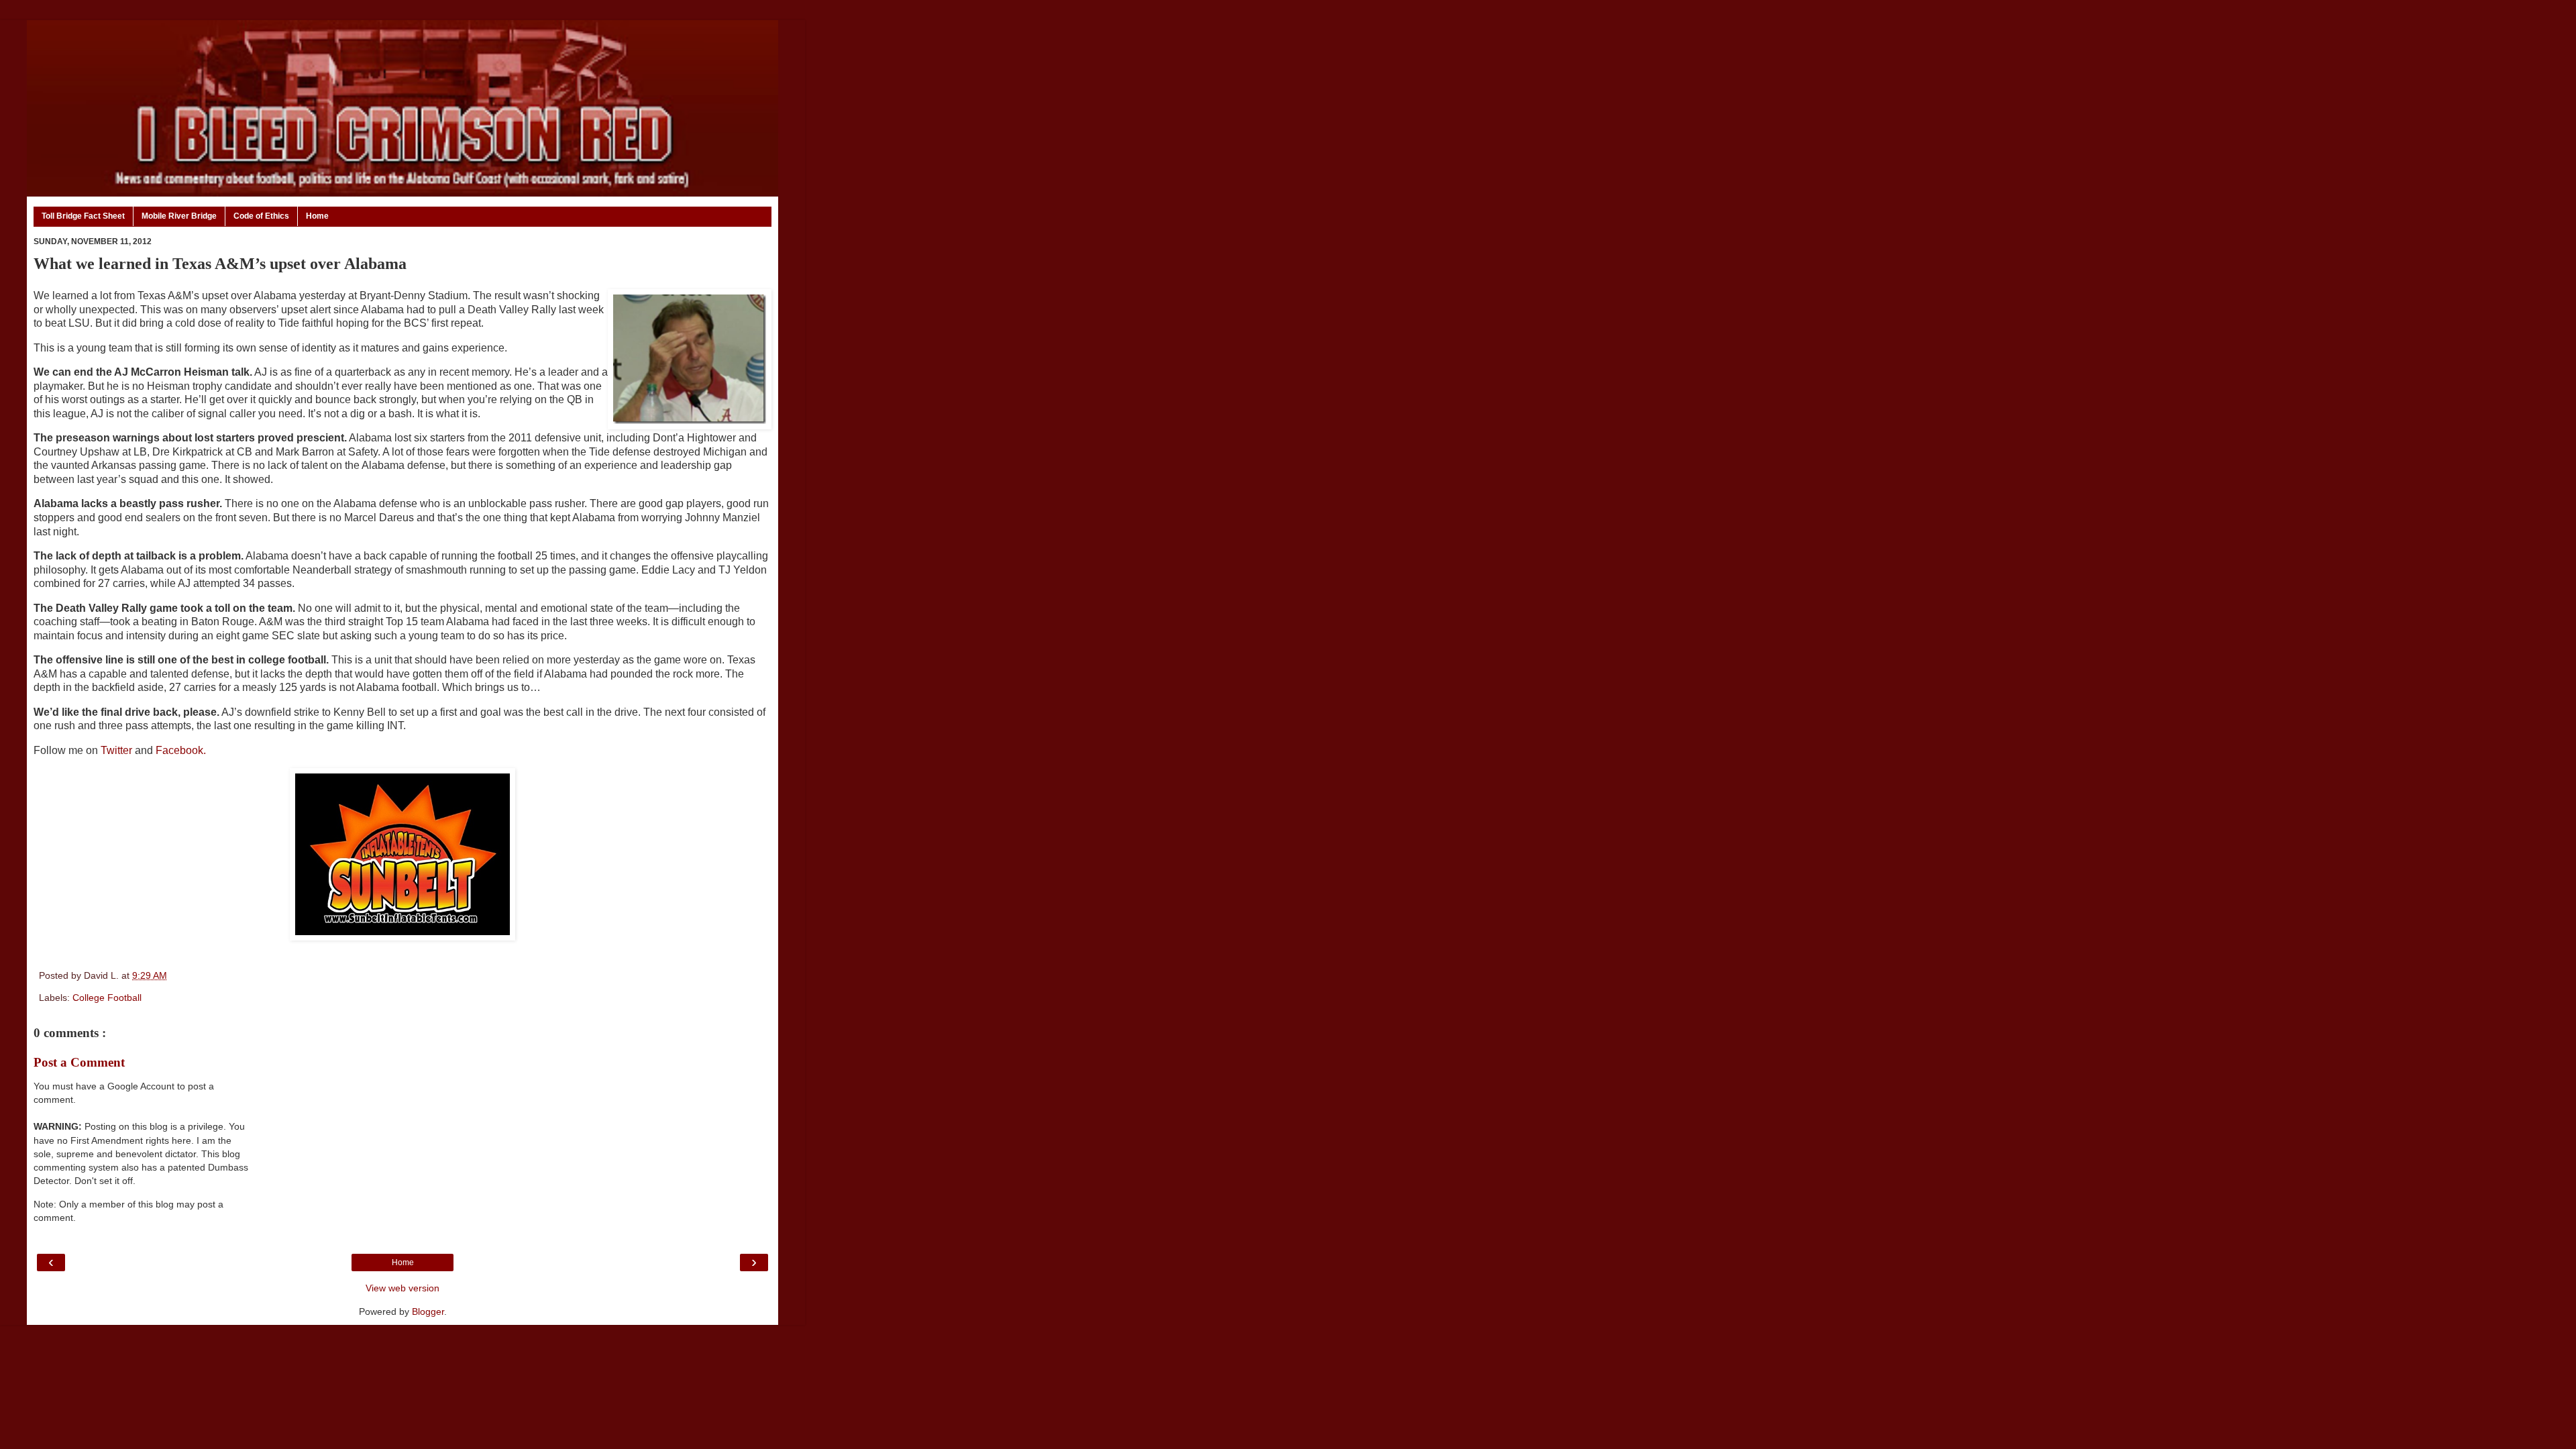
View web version (402, 1288)
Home (317, 216)
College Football (107, 998)
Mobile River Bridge (179, 216)
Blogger (428, 1311)
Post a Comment (79, 1062)
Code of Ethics (261, 216)
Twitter (116, 750)
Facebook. (181, 750)
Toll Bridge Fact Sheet (83, 216)
